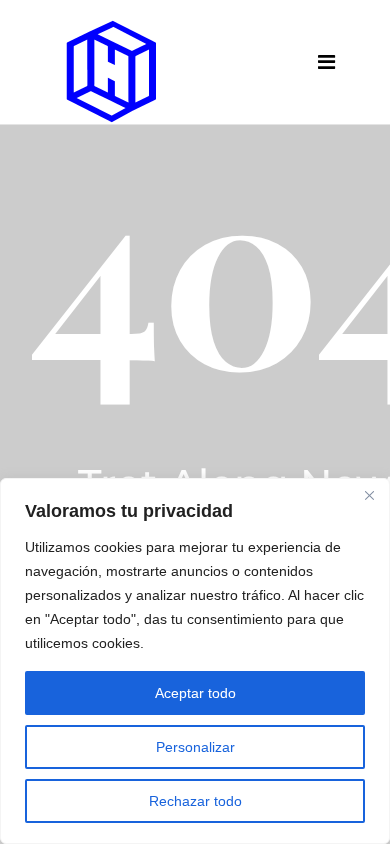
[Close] (369, 495)
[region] (195, 661)
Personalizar (195, 747)
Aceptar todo (195, 693)
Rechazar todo (195, 801)
